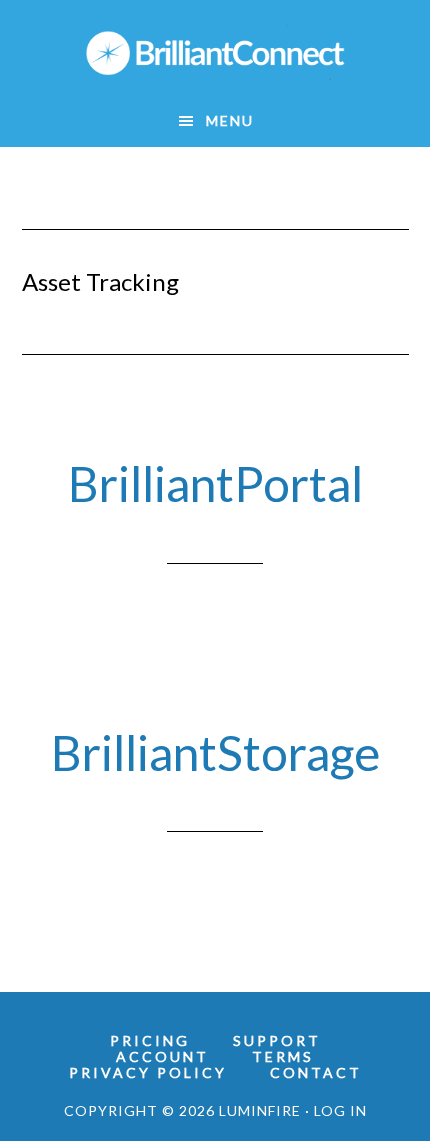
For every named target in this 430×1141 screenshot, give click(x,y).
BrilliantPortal (215, 483)
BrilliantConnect (215, 53)
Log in (340, 1110)
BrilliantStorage (215, 752)
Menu (230, 120)
